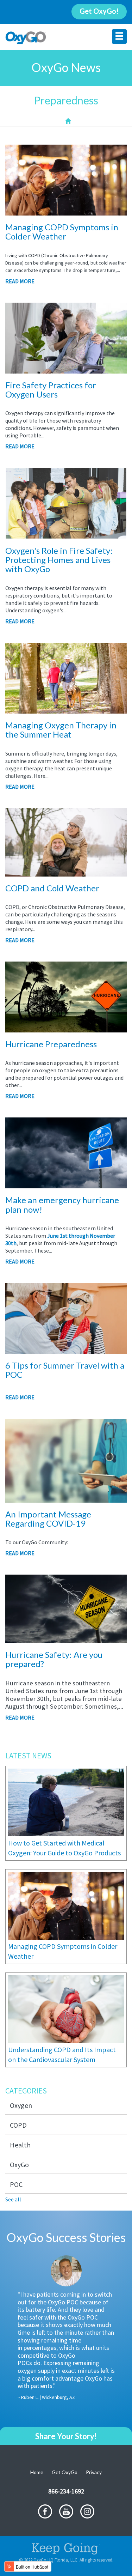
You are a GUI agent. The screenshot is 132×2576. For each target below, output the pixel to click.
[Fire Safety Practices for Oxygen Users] (66, 370)
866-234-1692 (66, 2491)
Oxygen (21, 2105)
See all (13, 2199)
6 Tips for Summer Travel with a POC (65, 1370)
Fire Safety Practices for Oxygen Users (51, 390)
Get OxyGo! (99, 11)
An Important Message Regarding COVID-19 (48, 1519)
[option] (66, 2334)
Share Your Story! (66, 2436)
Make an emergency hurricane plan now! (62, 1204)
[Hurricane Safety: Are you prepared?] (66, 1639)
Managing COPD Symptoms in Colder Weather (62, 232)
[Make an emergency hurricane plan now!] (66, 1184)
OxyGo (19, 2165)
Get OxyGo (65, 2472)
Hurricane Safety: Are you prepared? (54, 1659)
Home (37, 2472)
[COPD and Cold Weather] (66, 873)
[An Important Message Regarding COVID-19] (66, 1499)
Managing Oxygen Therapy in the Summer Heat (61, 730)
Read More (20, 281)
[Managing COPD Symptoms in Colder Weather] (66, 212)
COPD (18, 2125)
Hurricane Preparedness (51, 1044)
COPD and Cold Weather (52, 888)
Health (20, 2145)
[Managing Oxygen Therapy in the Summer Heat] (66, 710)
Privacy (94, 2472)
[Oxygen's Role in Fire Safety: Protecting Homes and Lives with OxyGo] (66, 535)
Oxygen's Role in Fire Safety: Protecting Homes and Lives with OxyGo (59, 560)
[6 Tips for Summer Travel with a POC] (66, 1350)
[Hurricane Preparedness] (66, 1029)
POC (16, 2184)
